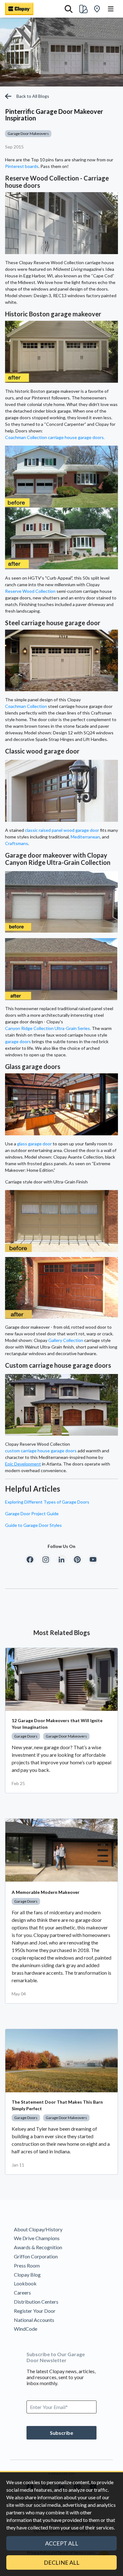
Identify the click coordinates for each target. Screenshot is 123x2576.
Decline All (62, 2562)
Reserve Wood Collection (30, 591)
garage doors (18, 1041)
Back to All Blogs (33, 96)
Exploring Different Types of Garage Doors (47, 1502)
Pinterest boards (22, 166)
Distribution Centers (36, 2302)
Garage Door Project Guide (32, 1513)
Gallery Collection (66, 1340)
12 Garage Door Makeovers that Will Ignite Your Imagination (57, 1724)
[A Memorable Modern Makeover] (61, 1850)
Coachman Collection (26, 706)
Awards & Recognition (38, 2247)
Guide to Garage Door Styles (33, 1525)
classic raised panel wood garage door (62, 830)
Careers (22, 2292)
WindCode (26, 2329)
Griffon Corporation (36, 2256)
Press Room (27, 2265)
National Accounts (34, 2320)
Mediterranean (85, 837)
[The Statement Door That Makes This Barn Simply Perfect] (61, 2061)
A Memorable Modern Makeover (46, 1892)
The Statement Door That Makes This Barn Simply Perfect (57, 2105)
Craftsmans (17, 843)
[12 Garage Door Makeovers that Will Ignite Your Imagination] (61, 1679)
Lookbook (25, 2283)
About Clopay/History (38, 2229)
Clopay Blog (27, 2275)
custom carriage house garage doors (41, 1451)
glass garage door (34, 1144)
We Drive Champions (37, 2238)
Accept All (62, 2543)
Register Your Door (35, 2311)
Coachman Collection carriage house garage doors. (55, 437)
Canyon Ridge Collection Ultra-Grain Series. (48, 1028)
